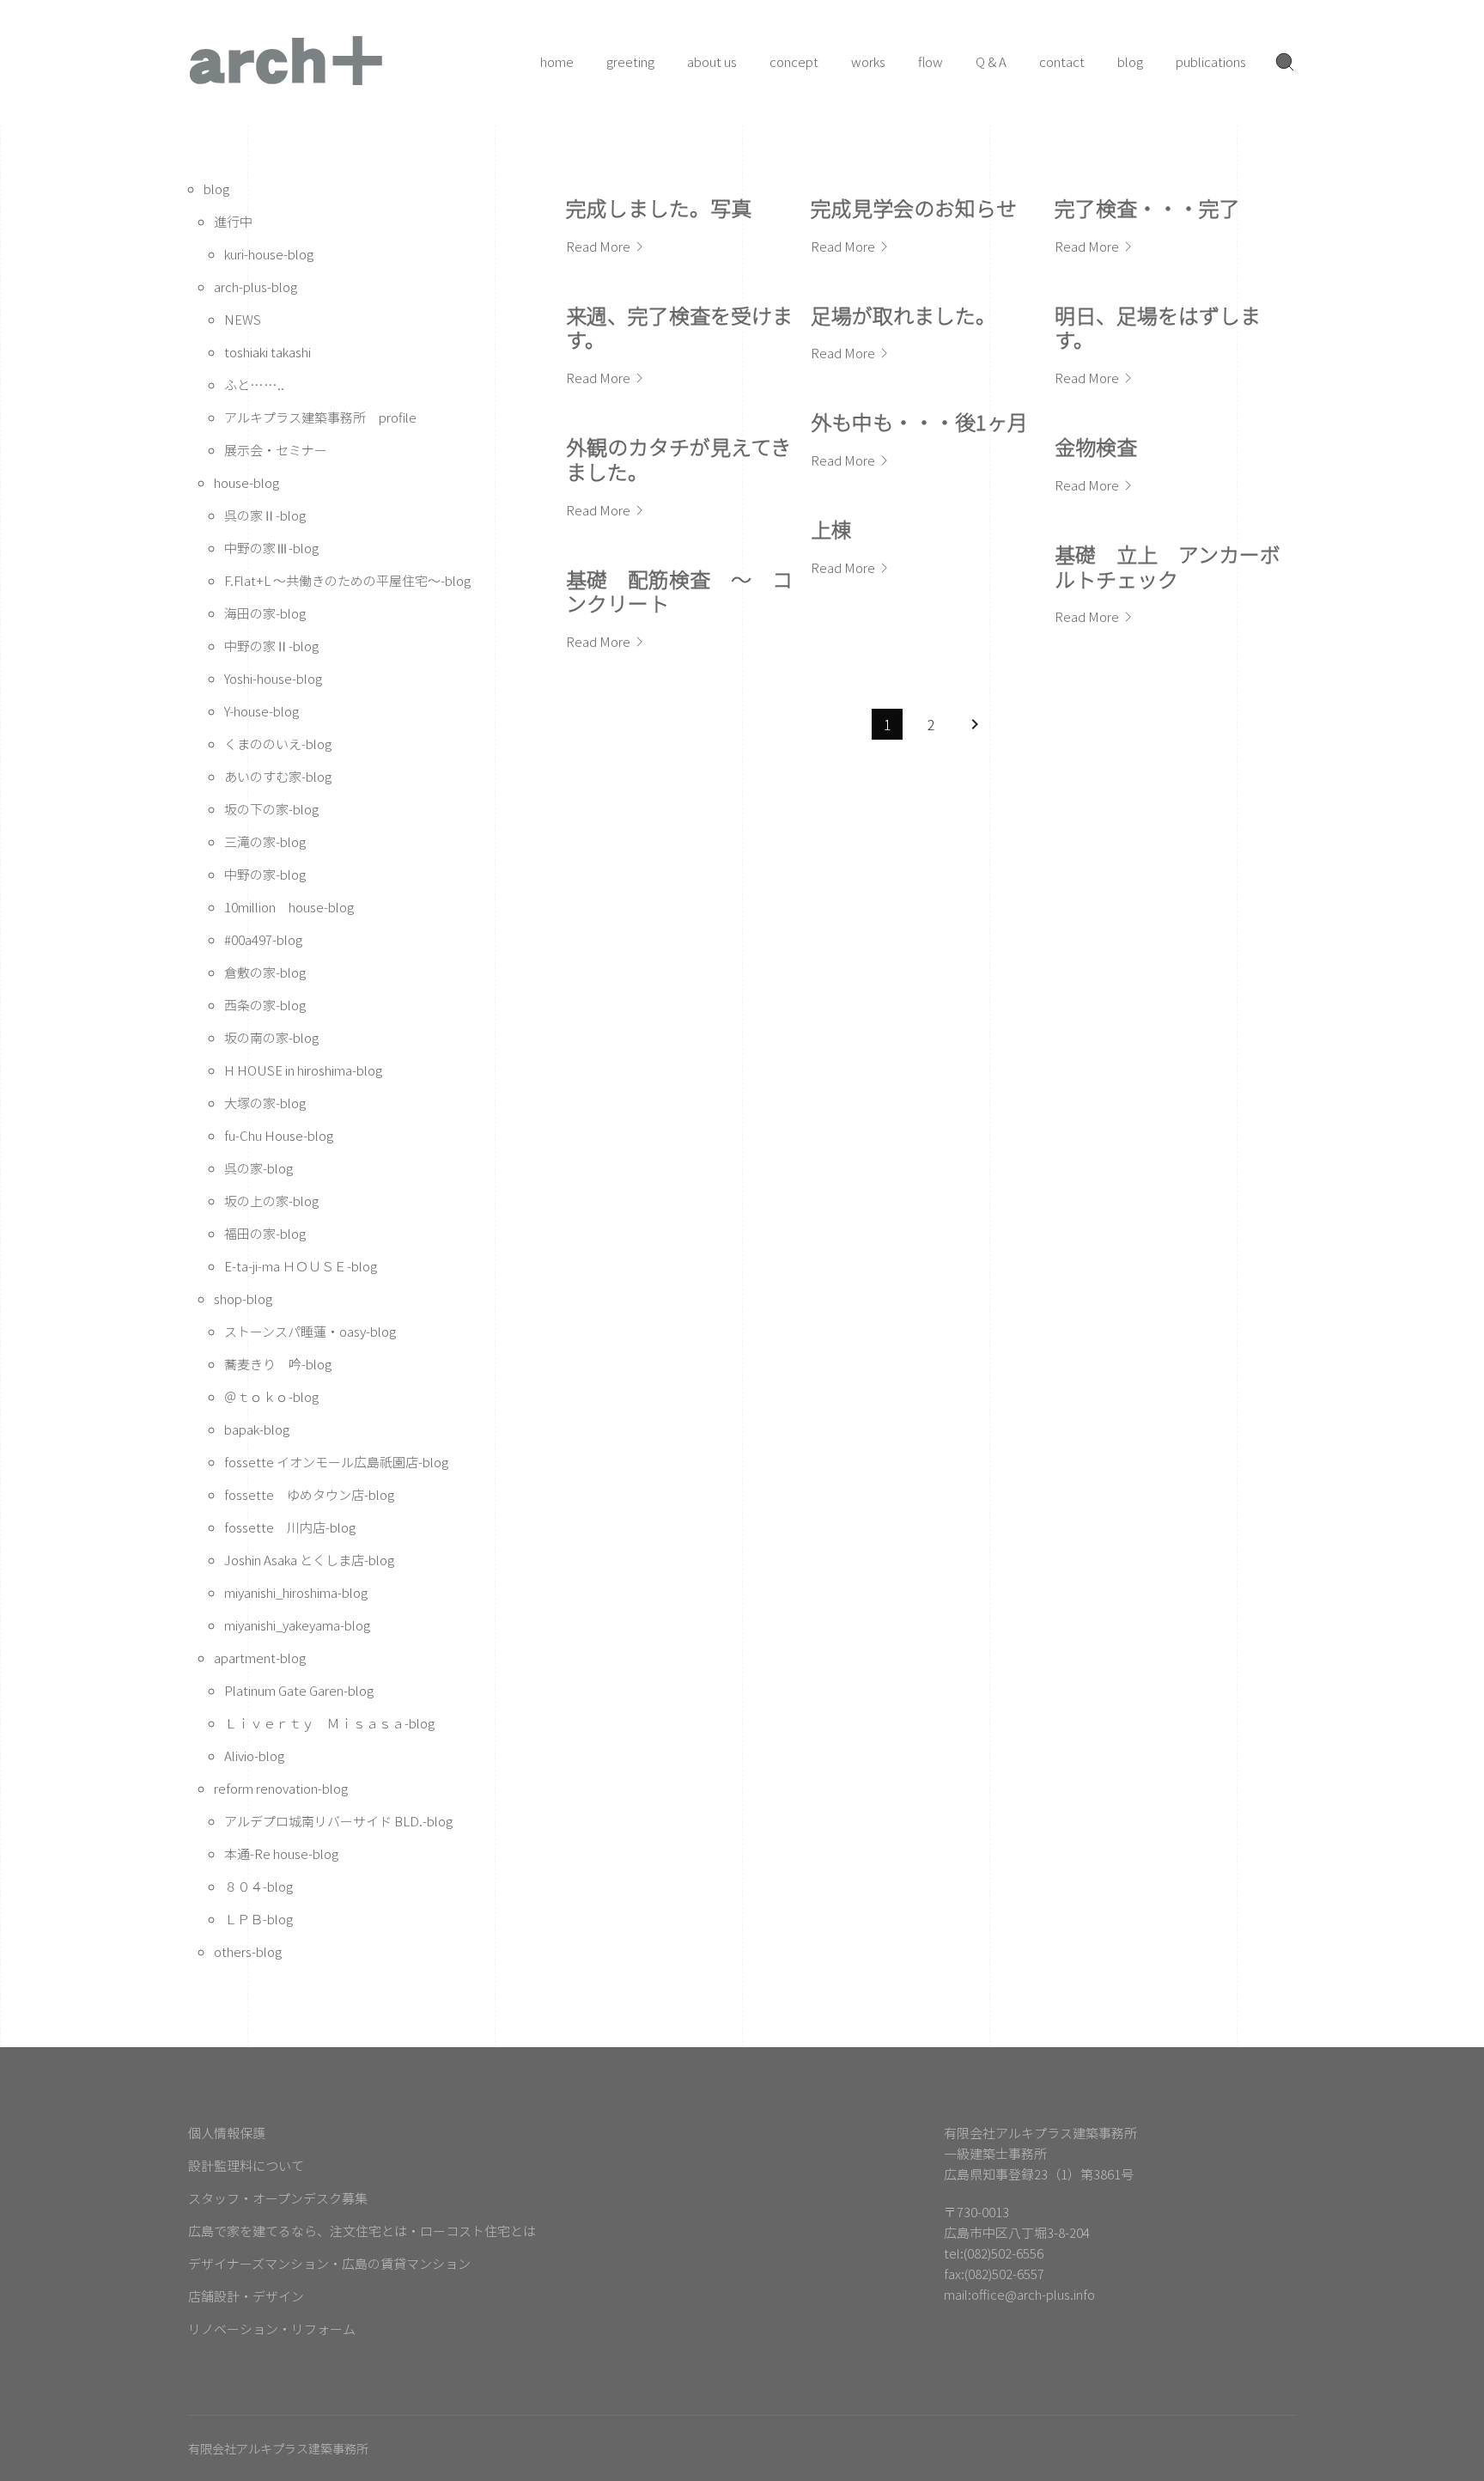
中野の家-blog (265, 874)
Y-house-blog (262, 711)
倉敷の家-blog (265, 972)
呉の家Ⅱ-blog (265, 515)
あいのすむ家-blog (278, 776)
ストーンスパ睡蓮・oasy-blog (310, 1331)
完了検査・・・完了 (1147, 207)
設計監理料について (246, 2165)
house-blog (246, 482)
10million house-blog (289, 907)
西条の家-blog (265, 1005)
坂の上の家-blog (271, 1201)
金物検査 (1096, 446)
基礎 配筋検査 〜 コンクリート (679, 591)
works (868, 61)
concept (794, 61)
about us (712, 61)
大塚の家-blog (265, 1103)
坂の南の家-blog (271, 1037)
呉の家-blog (258, 1168)
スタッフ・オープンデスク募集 (278, 2198)
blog (1130, 61)
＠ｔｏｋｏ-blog (271, 1396)
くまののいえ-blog (278, 744)
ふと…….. (254, 384)
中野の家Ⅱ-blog (271, 646)
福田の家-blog (265, 1233)
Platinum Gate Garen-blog (299, 1690)
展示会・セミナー (276, 450)
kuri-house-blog (269, 254)
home (557, 61)
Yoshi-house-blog (273, 678)
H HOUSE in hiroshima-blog (303, 1070)
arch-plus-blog (255, 287)
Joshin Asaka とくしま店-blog (309, 1560)
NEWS (243, 319)
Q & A (991, 61)
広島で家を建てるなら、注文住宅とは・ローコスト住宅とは (362, 2231)
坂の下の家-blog (271, 809)
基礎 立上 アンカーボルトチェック (1168, 566)
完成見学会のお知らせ (914, 207)
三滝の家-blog (265, 841)
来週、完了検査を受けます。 (679, 327)
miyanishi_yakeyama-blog (297, 1625)
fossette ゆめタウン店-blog (309, 1494)
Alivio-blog (254, 1756)
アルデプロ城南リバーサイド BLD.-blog (338, 1821)
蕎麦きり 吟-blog (278, 1364)
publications (1211, 61)
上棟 (831, 529)
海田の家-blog (265, 613)
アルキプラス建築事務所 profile (320, 417)
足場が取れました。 (903, 315)
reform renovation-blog (281, 1788)
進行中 (233, 221)
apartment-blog (260, 1658)
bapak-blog (257, 1429)
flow (931, 61)
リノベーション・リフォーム (272, 2329)
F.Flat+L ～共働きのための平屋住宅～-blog (347, 580)
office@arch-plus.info (1033, 2294)
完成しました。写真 (659, 207)
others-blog (248, 1951)
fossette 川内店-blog (290, 1527)
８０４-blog (258, 1886)
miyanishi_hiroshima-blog (296, 1592)
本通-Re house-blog (281, 1853)
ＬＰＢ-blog (258, 1919)
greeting (630, 61)
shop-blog (243, 1298)
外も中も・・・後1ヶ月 (919, 421)
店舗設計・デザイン (246, 2296)
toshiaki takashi (268, 352)
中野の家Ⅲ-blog (271, 548)
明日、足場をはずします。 (1158, 327)
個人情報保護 (227, 2133)
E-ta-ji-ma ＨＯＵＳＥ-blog (301, 1266)
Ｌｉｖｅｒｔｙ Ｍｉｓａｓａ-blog (329, 1723)
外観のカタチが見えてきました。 (678, 459)
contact (1062, 61)
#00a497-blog (263, 939)
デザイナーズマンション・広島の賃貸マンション (329, 2263)
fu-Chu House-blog (279, 1135)
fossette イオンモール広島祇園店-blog (336, 1462)
